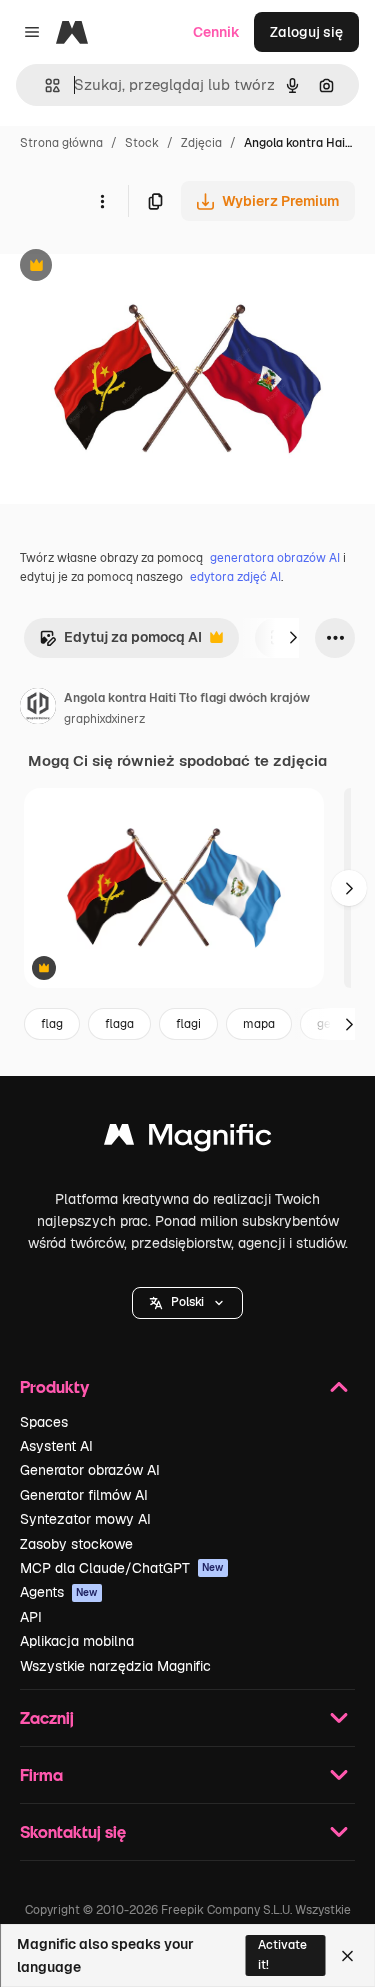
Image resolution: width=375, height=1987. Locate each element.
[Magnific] (188, 1139)
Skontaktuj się (73, 1831)
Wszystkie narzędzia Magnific (115, 1666)
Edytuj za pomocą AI (120, 642)
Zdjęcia (201, 143)
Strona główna (61, 143)
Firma (41, 1774)
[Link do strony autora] (38, 709)
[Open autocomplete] (44, 85)
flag (52, 1024)
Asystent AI (56, 1446)
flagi (188, 1024)
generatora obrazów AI (275, 558)
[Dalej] (293, 638)
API (31, 1617)
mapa (259, 1024)
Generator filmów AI (84, 1495)
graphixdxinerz (104, 719)
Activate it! (282, 1954)
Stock (142, 143)
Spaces (44, 1422)
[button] (187, 1303)
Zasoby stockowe (76, 1544)
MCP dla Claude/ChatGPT (122, 1568)
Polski (187, 1302)
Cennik (216, 32)
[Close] (347, 1956)
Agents (59, 1592)
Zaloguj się (306, 32)
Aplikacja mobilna (77, 1641)
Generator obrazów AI (90, 1470)
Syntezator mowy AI (85, 1519)
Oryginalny (138, 267)
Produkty (54, 1386)
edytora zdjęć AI (235, 577)
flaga (119, 1024)
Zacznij (47, 1717)
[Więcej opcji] (102, 201)
